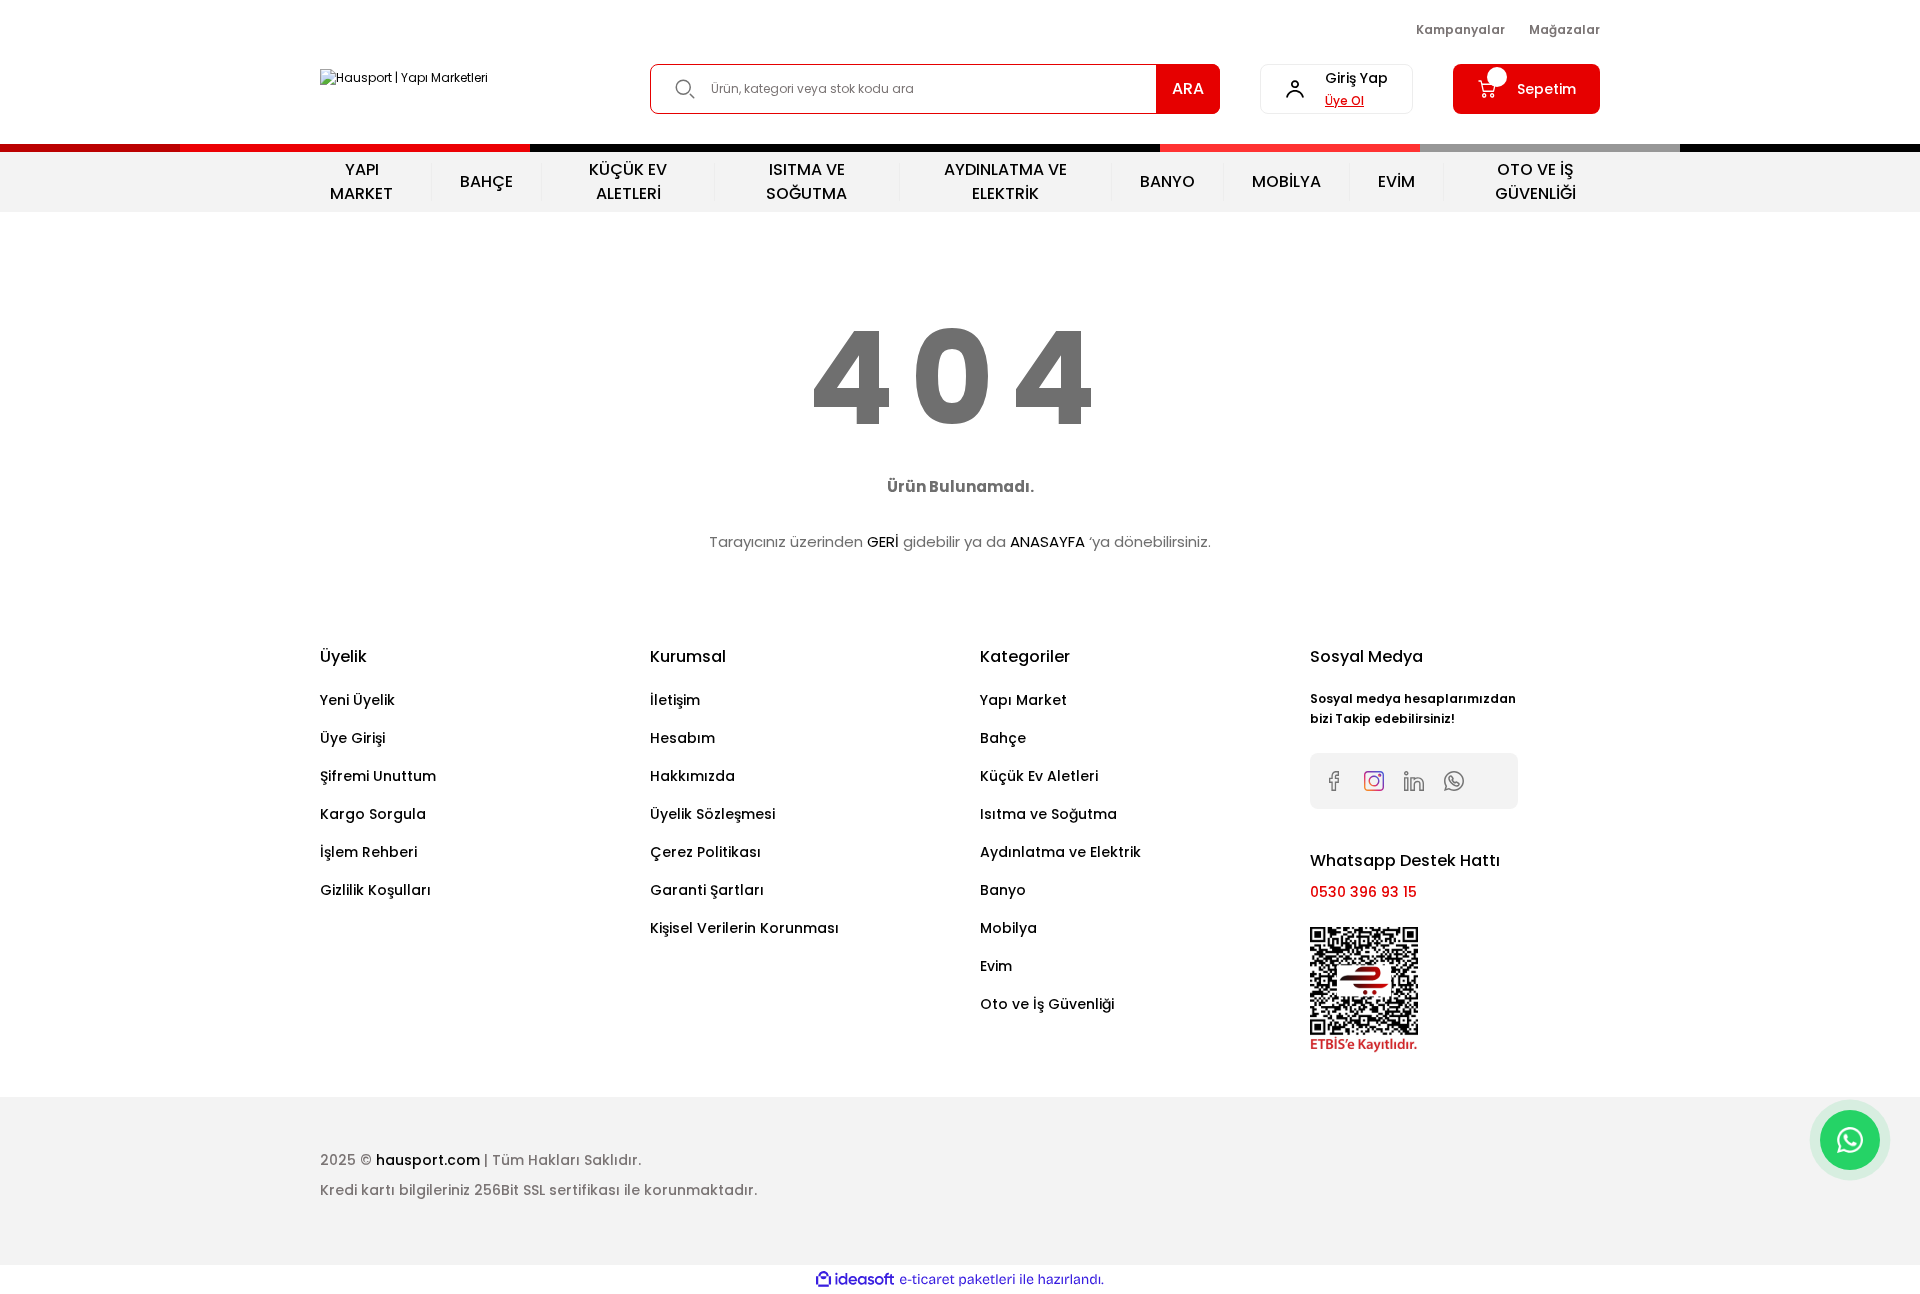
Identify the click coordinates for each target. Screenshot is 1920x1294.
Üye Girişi (352, 738)
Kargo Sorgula (373, 814)
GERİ (883, 541)
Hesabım (682, 738)
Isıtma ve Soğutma (1048, 814)
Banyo (1003, 890)
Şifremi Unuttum (378, 776)
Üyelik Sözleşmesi (712, 814)
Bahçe (1003, 738)
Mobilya (1008, 928)
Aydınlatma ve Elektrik (1060, 852)
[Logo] (404, 78)
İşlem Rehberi (368, 852)
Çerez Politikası (705, 852)
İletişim (675, 700)
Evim (996, 966)
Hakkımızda (692, 776)
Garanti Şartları (707, 890)
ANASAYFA (1047, 541)
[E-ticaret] (957, 1280)
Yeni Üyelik (357, 700)
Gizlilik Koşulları (375, 890)
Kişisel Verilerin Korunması (744, 928)
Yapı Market (1023, 700)
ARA (1188, 88)
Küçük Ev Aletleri (1039, 776)
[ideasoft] (855, 1279)
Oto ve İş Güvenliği (1047, 1004)
